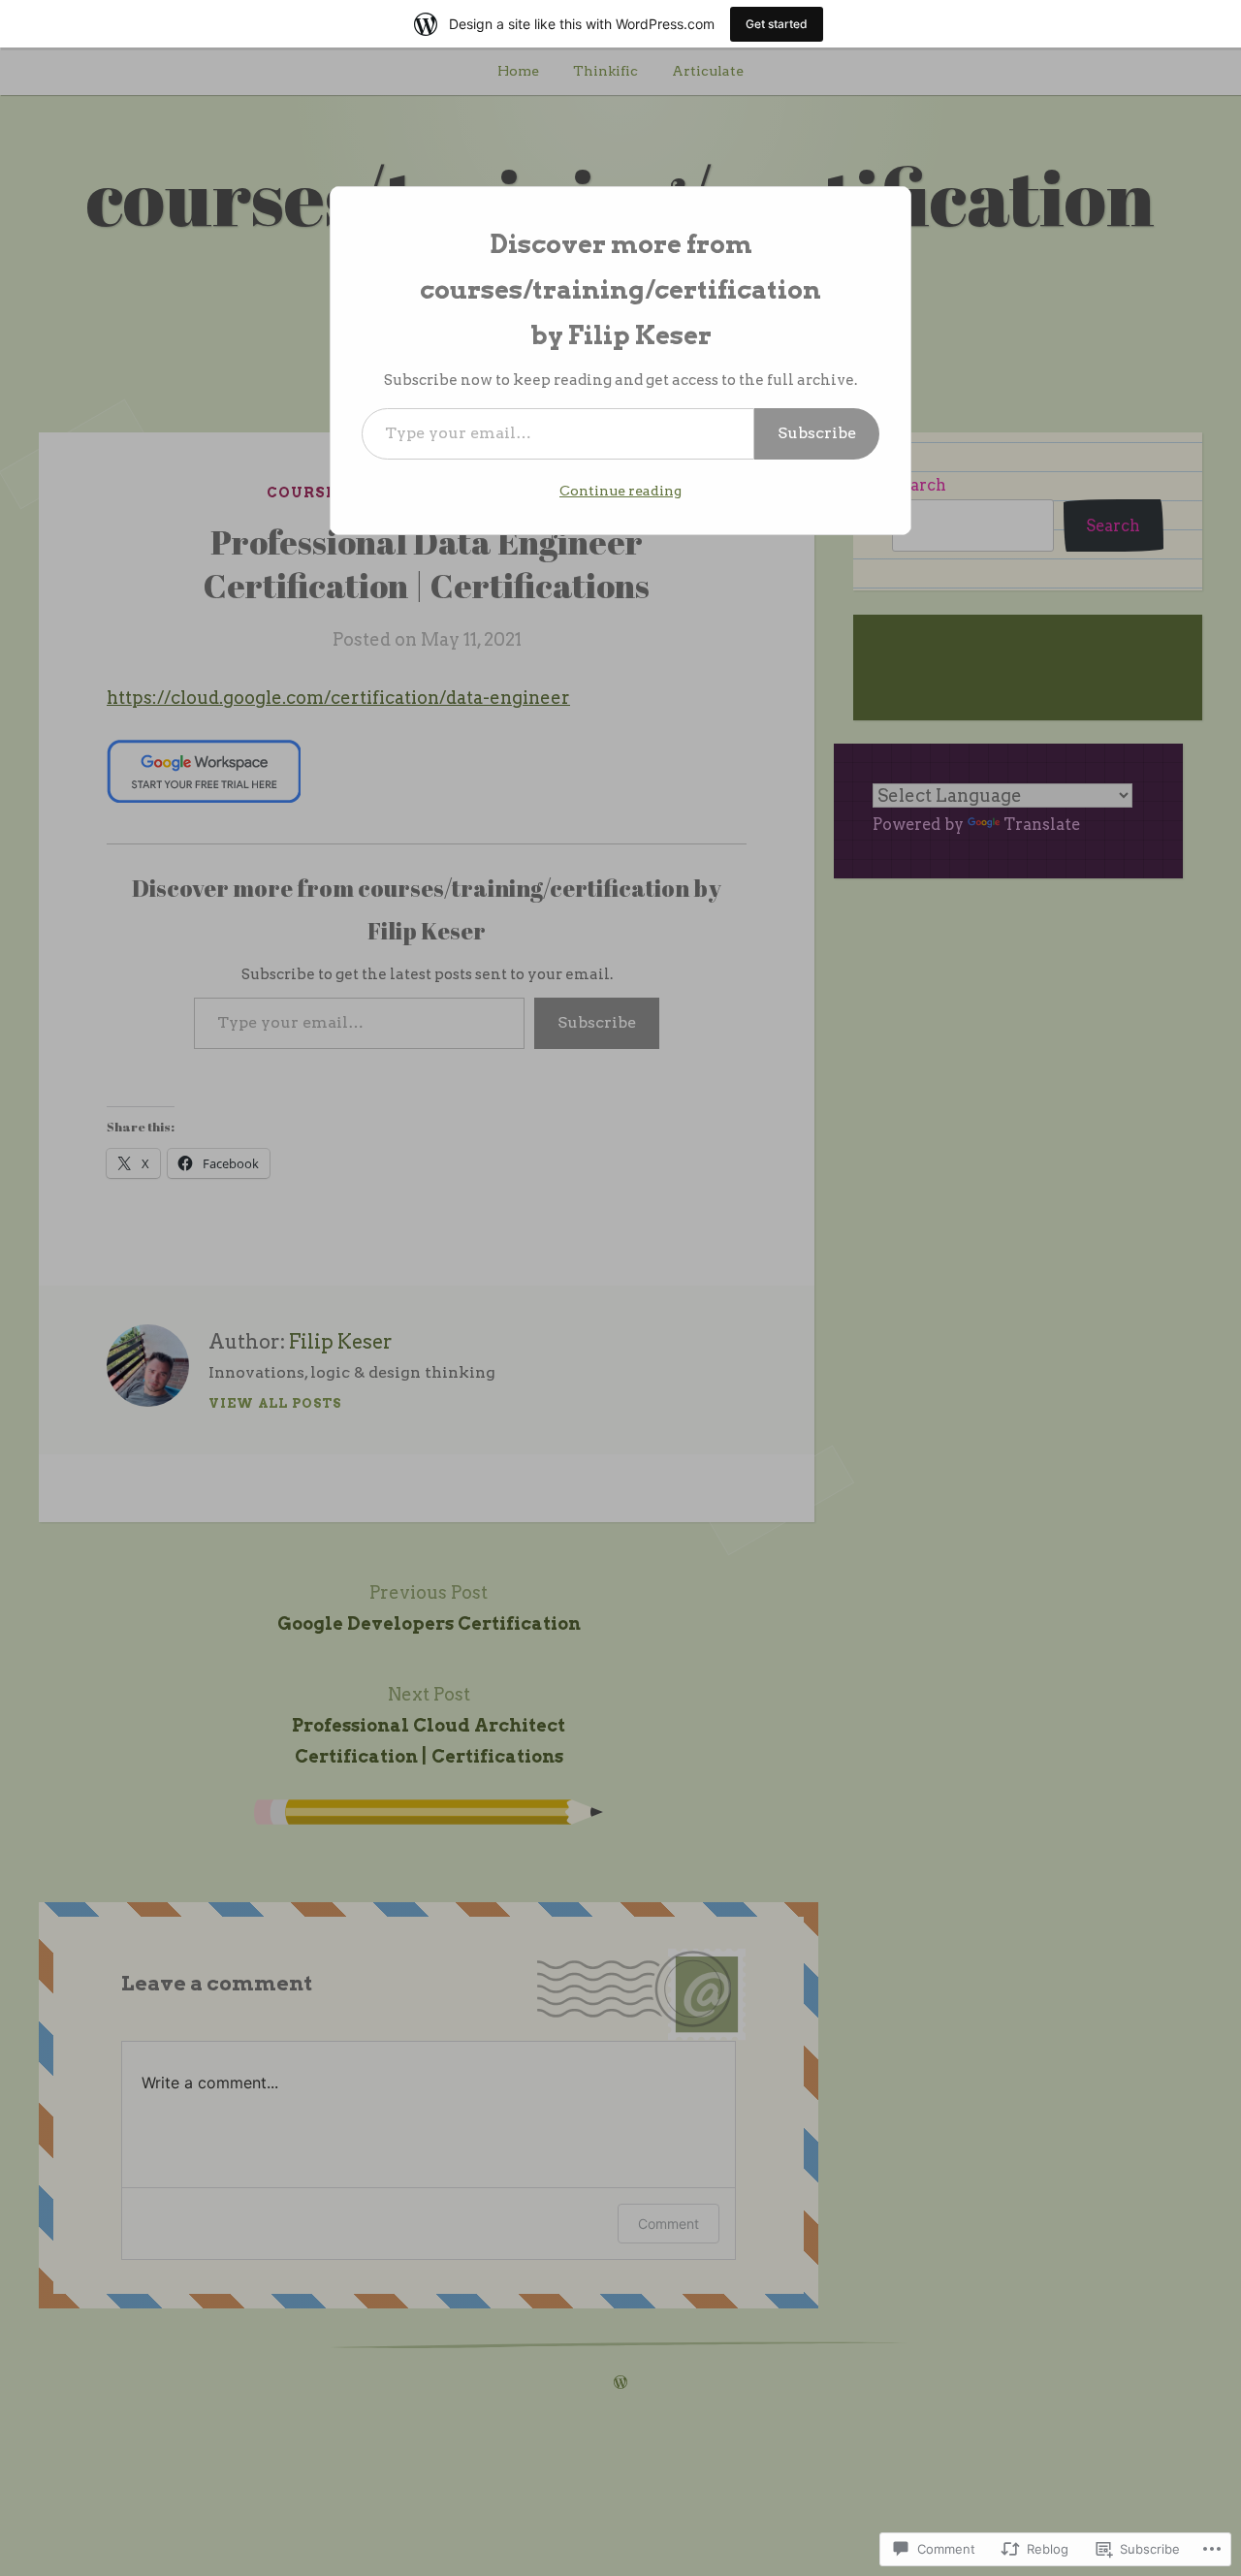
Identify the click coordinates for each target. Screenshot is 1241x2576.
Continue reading (620, 491)
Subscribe (817, 433)
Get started (777, 24)
